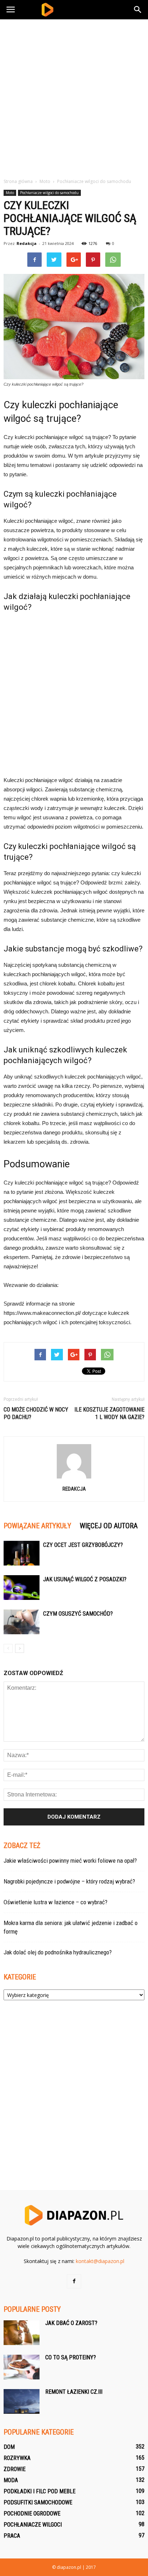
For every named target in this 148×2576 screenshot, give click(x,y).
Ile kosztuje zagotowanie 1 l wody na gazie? (109, 1413)
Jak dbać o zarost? (71, 2323)
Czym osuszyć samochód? (78, 1614)
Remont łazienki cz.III (74, 2392)
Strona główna (18, 181)
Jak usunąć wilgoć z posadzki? (85, 1579)
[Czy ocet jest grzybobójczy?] (22, 1553)
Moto (10, 193)
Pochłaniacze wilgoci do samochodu (49, 193)
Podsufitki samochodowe (38, 2502)
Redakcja (27, 243)
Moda (11, 2480)
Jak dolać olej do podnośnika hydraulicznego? (58, 1952)
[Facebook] (74, 2281)
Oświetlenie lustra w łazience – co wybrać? (55, 1902)
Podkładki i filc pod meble (40, 2491)
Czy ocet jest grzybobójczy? (83, 1545)
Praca (12, 2536)
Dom (9, 2447)
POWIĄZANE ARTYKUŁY (37, 1526)
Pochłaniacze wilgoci (33, 2525)
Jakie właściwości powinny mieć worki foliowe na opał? (70, 1861)
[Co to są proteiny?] (22, 2367)
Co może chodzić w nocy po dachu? (36, 1413)
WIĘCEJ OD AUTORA (109, 1526)
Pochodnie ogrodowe (32, 2514)
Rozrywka (17, 2458)
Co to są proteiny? (71, 2357)
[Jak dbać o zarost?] (22, 2333)
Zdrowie (15, 2469)
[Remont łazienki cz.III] (22, 2401)
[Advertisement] (74, 97)
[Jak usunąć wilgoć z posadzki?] (22, 1588)
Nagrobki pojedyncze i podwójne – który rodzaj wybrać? (69, 1881)
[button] (138, 10)
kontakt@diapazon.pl (100, 2261)
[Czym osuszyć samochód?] (22, 1622)
